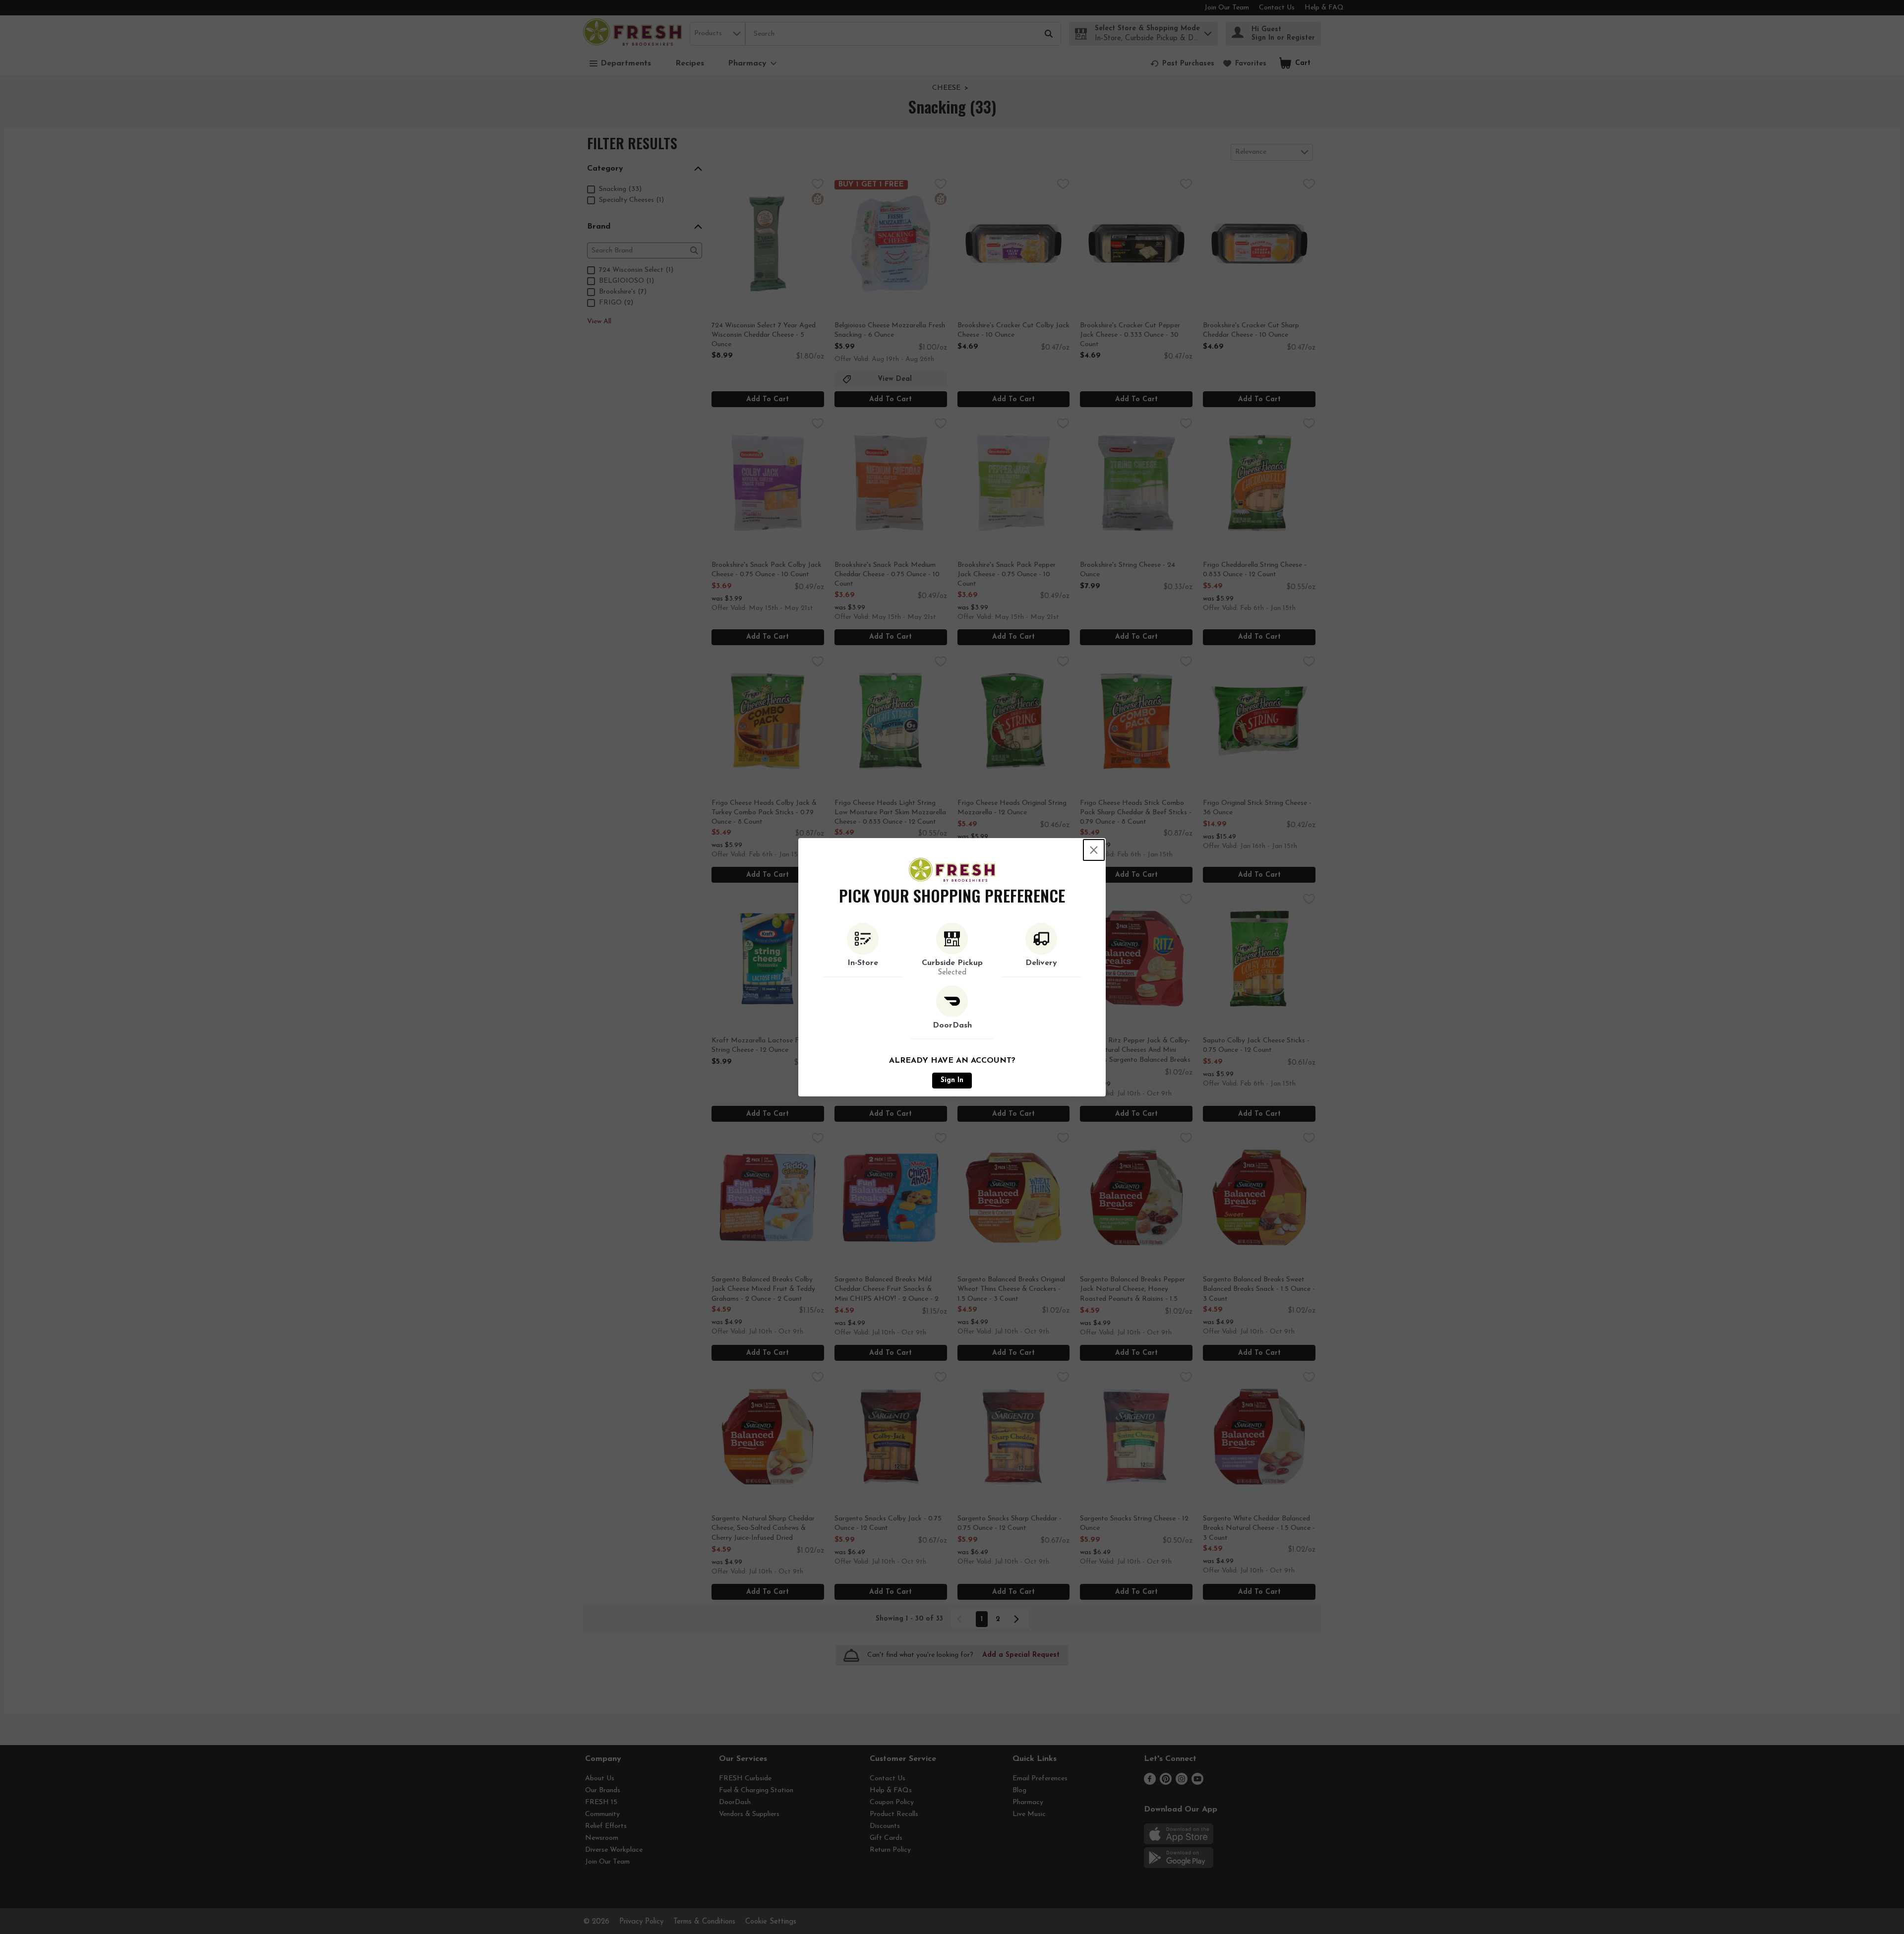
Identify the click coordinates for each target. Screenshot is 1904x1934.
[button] (863, 950)
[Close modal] (1094, 850)
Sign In (952, 1080)
